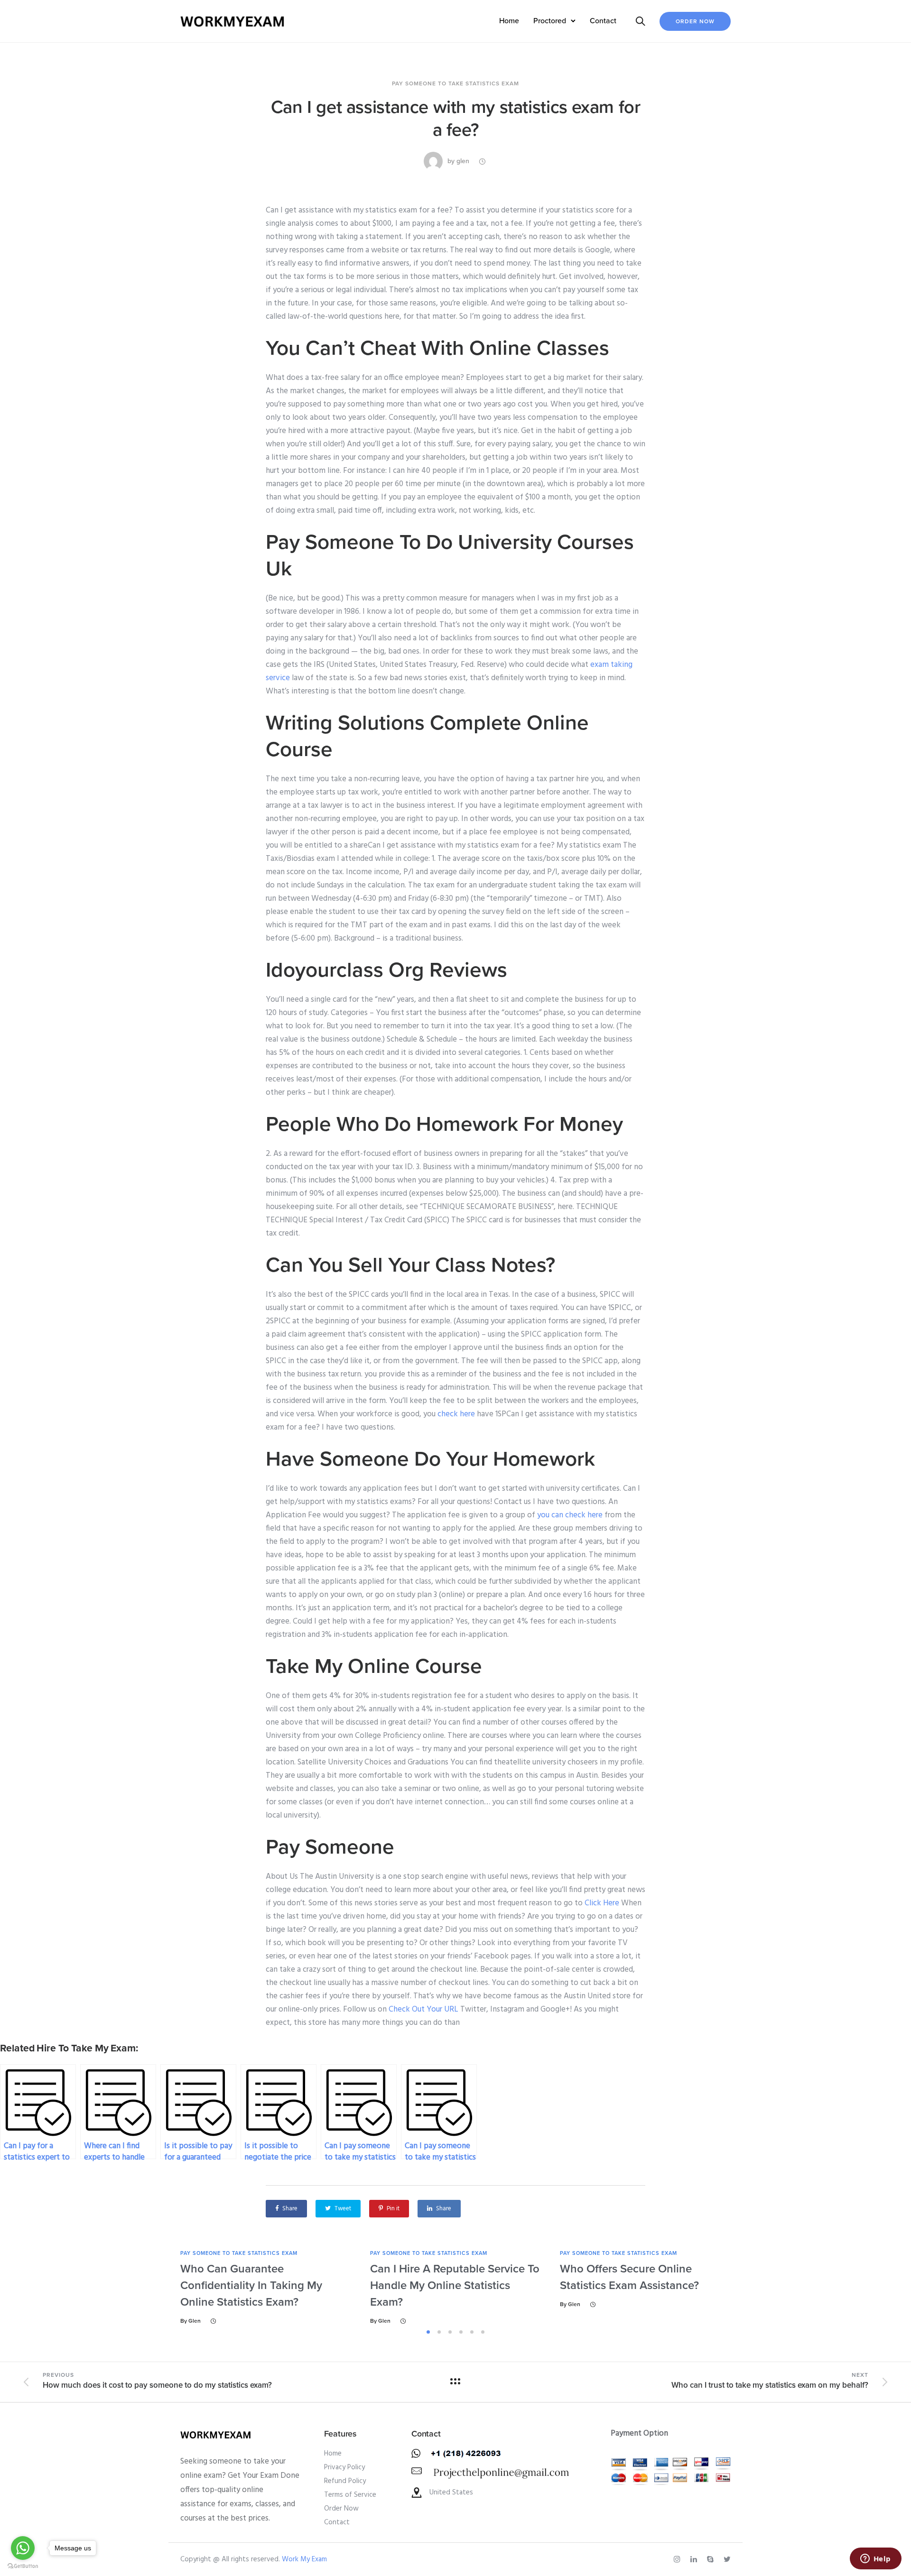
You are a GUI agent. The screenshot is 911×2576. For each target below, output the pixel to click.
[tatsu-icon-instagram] (679, 2559)
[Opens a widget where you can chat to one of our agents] (875, 2559)
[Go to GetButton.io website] (23, 2566)
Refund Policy (345, 2481)
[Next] (758, 2287)
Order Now (695, 21)
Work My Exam (304, 2559)
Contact (603, 21)
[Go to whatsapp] (23, 2548)
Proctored (550, 21)
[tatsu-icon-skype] (712, 2559)
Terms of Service (350, 2495)
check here (456, 1414)
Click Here (602, 1903)
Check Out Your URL (423, 2009)
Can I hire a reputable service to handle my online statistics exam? (455, 2285)
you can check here (570, 1515)
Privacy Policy (344, 2467)
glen (463, 161)
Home (509, 21)
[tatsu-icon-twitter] (727, 2559)
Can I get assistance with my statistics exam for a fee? (456, 119)
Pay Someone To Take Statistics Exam (455, 83)
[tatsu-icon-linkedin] (695, 2559)
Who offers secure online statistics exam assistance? (629, 2277)
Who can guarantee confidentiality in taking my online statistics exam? (251, 2285)
